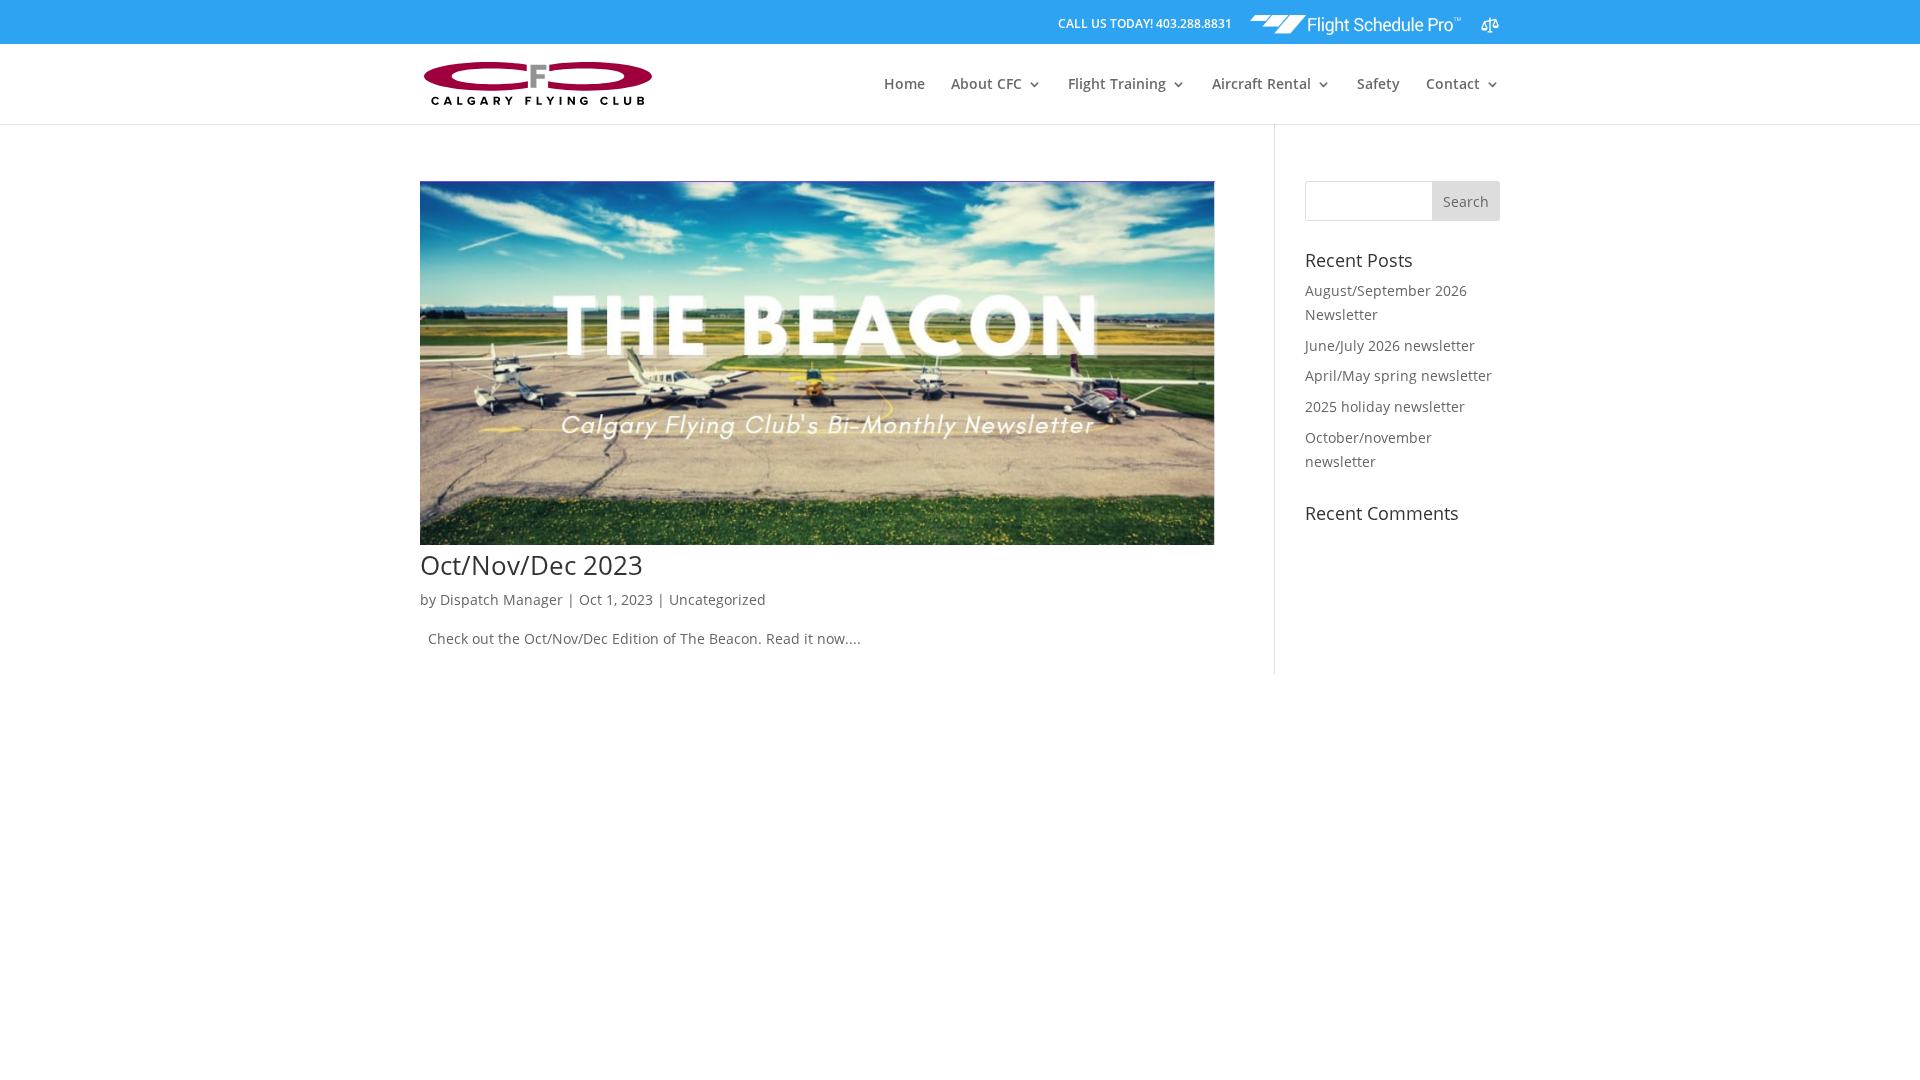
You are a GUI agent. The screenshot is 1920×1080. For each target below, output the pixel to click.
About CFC (986, 85)
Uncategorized (717, 599)
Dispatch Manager (501, 599)
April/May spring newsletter (1398, 375)
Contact (1453, 85)
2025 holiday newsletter (1385, 406)
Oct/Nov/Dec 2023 (531, 565)
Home (904, 85)
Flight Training (1117, 85)
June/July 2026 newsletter (1390, 345)
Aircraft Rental (1261, 85)
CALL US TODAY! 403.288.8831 (1145, 25)
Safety (1378, 85)
